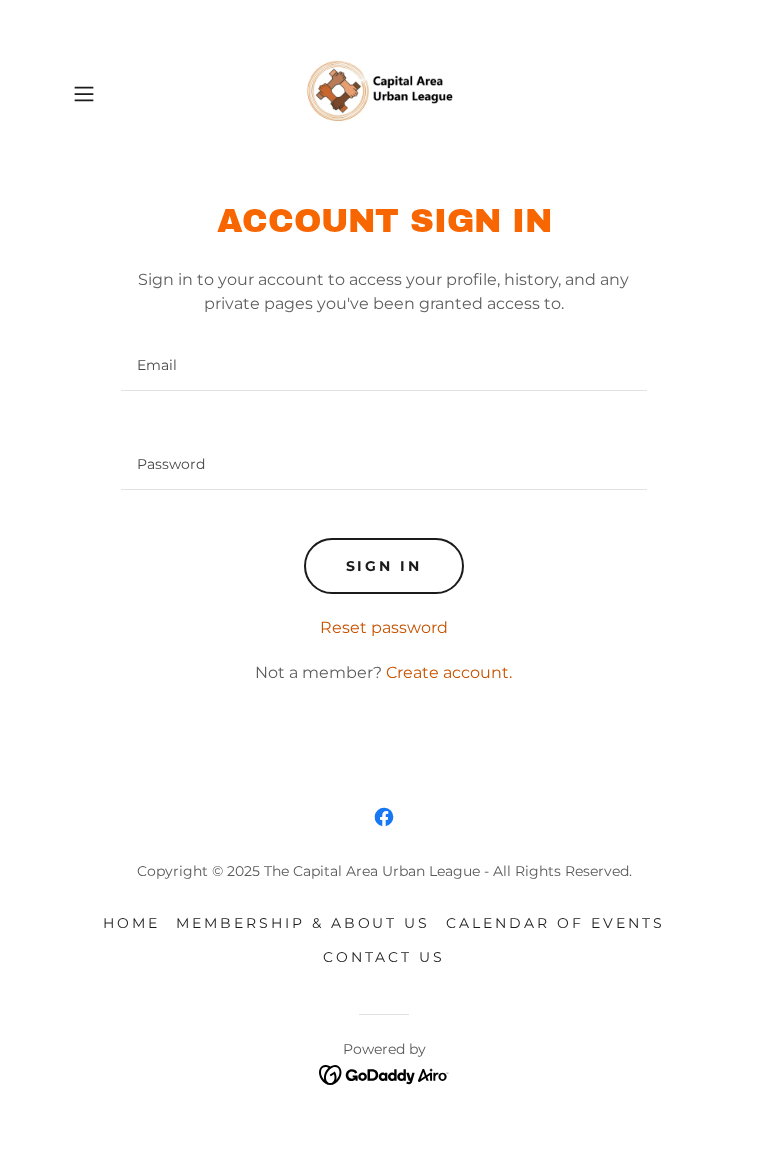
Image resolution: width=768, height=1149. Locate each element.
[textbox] (383, 365)
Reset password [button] (384, 627)
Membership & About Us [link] (303, 923)
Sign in (384, 566)
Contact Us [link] (384, 957)
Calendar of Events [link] (555, 923)
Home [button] (131, 923)
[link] (384, 94)
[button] (112, 94)
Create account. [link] (449, 672)
